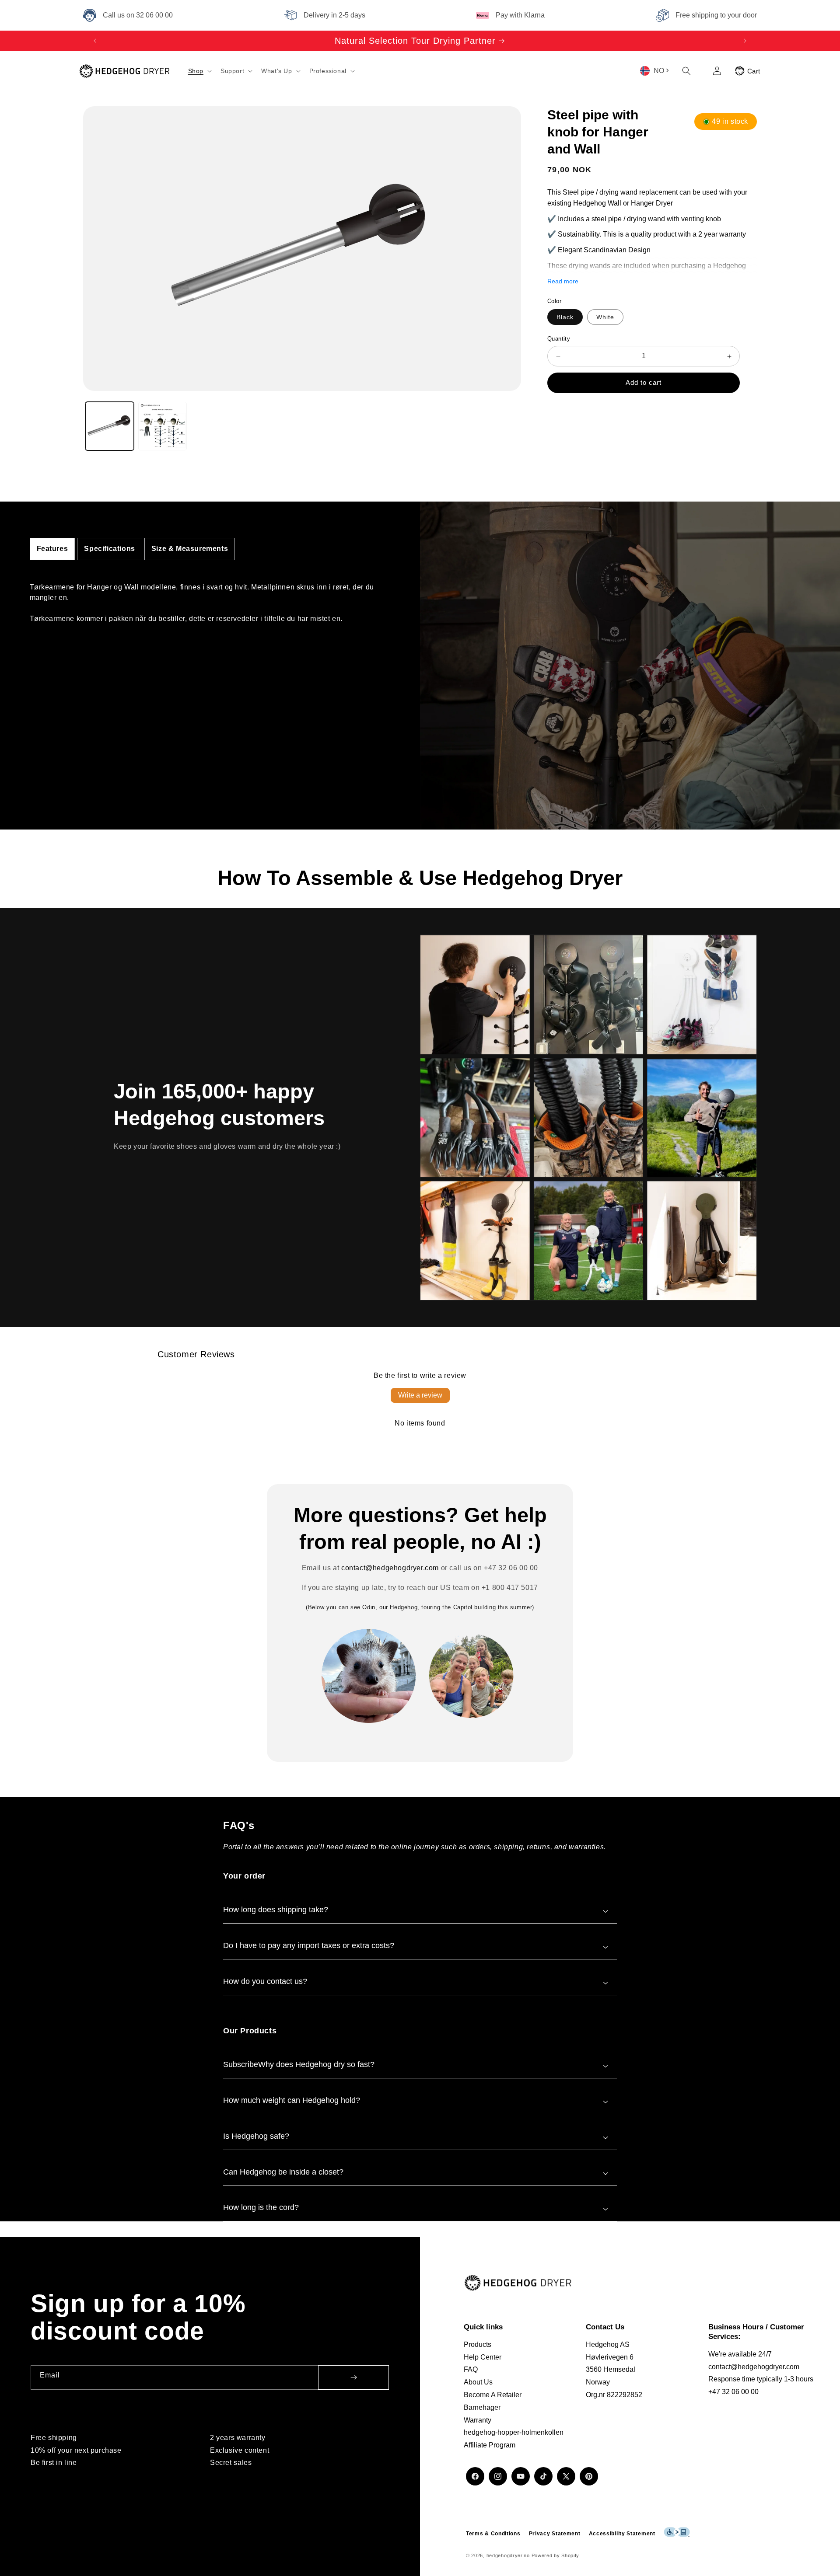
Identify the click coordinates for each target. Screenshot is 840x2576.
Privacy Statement (555, 2534)
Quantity (559, 339)
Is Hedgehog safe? (256, 2136)
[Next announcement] (745, 41)
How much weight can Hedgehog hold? (292, 2100)
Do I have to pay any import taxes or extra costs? (309, 1945)
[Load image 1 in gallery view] (110, 426)
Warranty (478, 2420)
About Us (478, 2382)
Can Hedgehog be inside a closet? (283, 2172)
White (605, 317)
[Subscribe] (353, 2377)
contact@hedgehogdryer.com (390, 1568)
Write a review (420, 1395)
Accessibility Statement (622, 2534)
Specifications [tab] (109, 549)
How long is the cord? (261, 2207)
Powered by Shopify (556, 2556)
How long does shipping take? (276, 1910)
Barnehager (482, 2407)
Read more (563, 281)
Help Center (483, 2357)
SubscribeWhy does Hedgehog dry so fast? (299, 2064)
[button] (199, 71)
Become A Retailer (493, 2395)
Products (478, 2344)
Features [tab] (52, 549)
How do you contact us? (265, 1981)
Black (565, 317)
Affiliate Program (490, 2445)
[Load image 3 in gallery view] (163, 426)
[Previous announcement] (95, 41)
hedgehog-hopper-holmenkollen (514, 2433)
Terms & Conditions (493, 2534)
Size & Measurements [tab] (190, 549)
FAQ (471, 2370)
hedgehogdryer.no (508, 2556)
